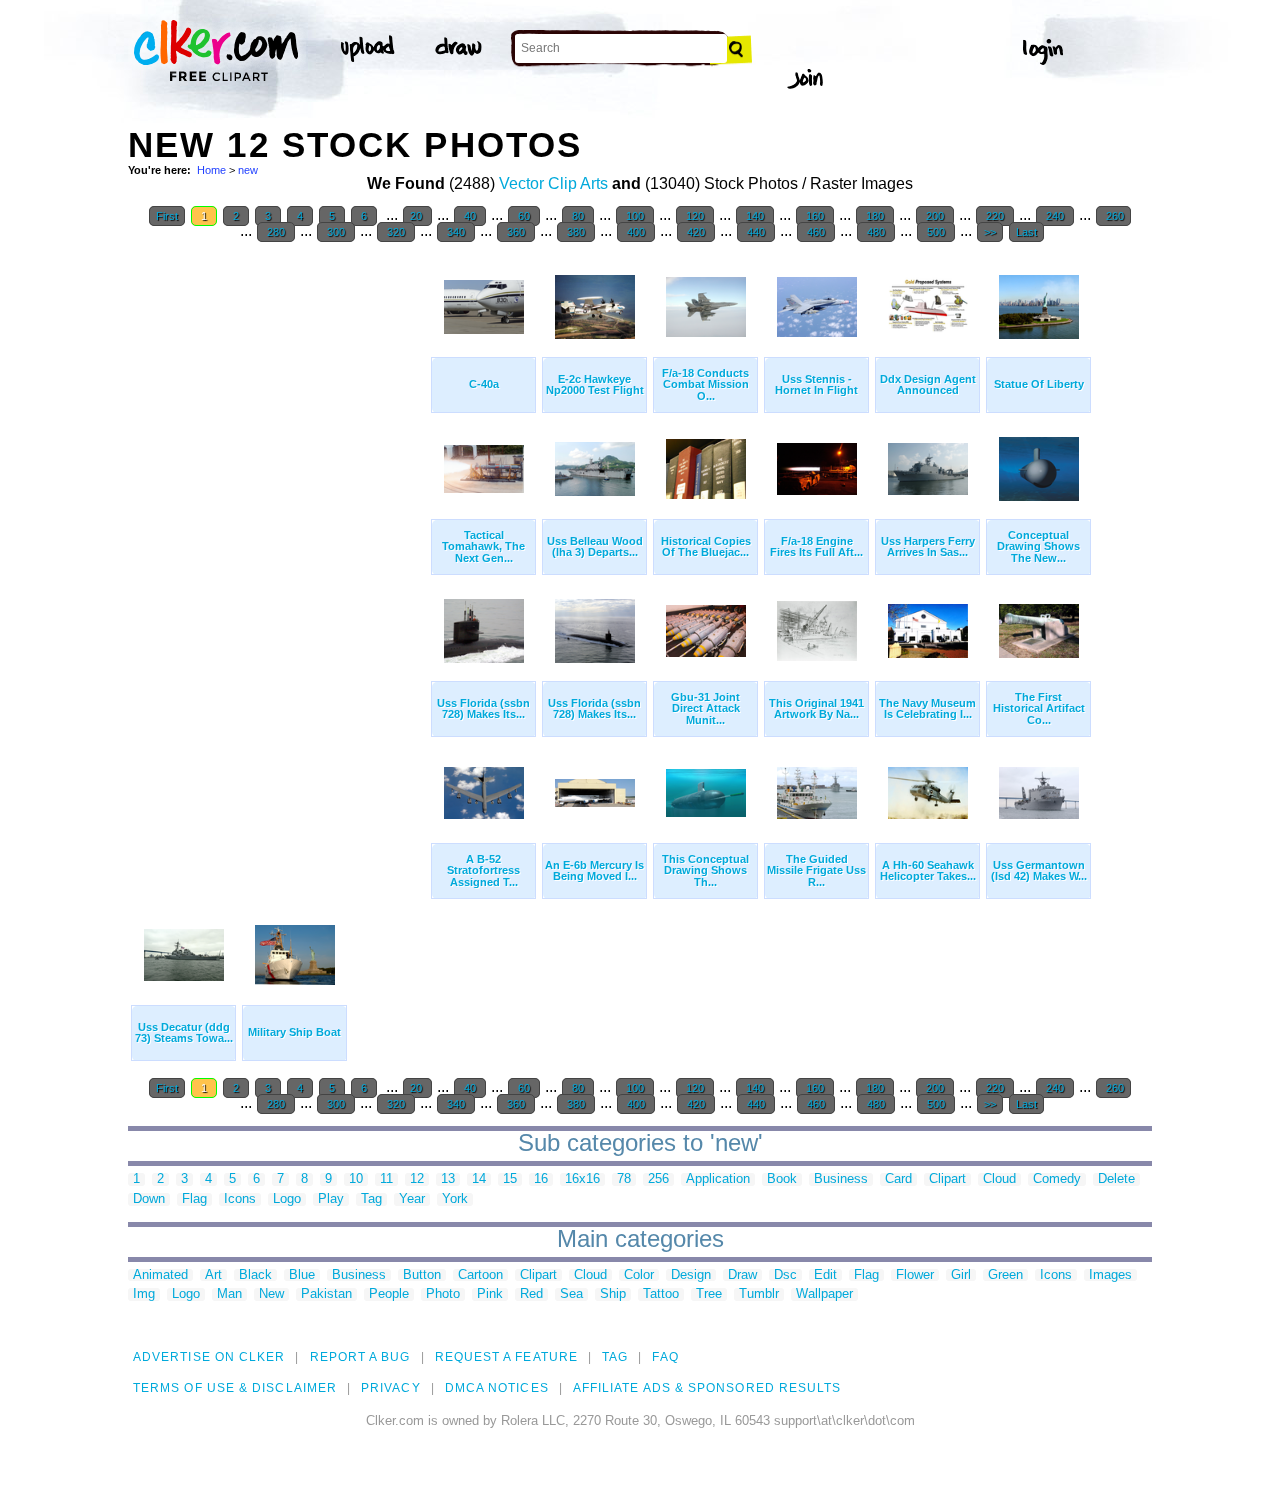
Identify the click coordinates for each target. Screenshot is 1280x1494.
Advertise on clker (209, 1357)
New (271, 1294)
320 (396, 232)
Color (639, 1275)
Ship (613, 1294)
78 (624, 1179)
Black (255, 1275)
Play (331, 1199)
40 (470, 216)
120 (695, 216)
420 (696, 232)
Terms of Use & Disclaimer (235, 1388)
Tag (371, 1199)
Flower (915, 1275)
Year (412, 1199)
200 (935, 216)
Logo (287, 1199)
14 (479, 1179)
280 (276, 232)
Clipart (947, 1179)
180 (875, 216)
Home (211, 170)
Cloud (999, 1179)
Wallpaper (824, 1294)
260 (1113, 216)
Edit (825, 1275)
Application (718, 1179)
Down (149, 1199)
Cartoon (480, 1275)
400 (636, 232)
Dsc (785, 1275)
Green (1005, 1275)
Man (229, 1294)
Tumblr (759, 1294)
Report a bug (360, 1357)
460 (816, 232)
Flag (194, 1199)
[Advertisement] (278, 554)
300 (336, 232)
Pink (490, 1294)
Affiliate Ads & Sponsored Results (707, 1388)
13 (448, 1179)
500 (936, 232)
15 (510, 1179)
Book (782, 1179)
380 (576, 232)
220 (995, 216)
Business (841, 1179)
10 (356, 1179)
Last (1026, 232)
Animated (160, 1275)
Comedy (1057, 1179)
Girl (961, 1275)
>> (990, 232)
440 (756, 232)
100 (635, 216)
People (389, 1294)
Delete (1116, 1179)
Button (422, 1275)
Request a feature (506, 1357)
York (455, 1199)
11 (386, 1179)
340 (456, 232)
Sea (571, 1294)
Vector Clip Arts (553, 183)
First (167, 216)
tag (615, 1357)
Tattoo (661, 1294)
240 (1055, 216)
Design (691, 1275)
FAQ (665, 1357)
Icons (240, 1199)
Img (144, 1294)
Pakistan (326, 1294)
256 (658, 1179)
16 (541, 1179)
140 (755, 216)
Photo (443, 1294)
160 (815, 216)
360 (516, 232)
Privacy (391, 1388)
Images (1110, 1275)
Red (531, 1294)
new (248, 170)
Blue (302, 1275)
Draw (742, 1275)
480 (876, 232)
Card (898, 1179)
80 (578, 216)
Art (213, 1275)
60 (524, 216)
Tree (709, 1294)
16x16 (582, 1179)
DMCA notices (497, 1388)
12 (417, 1179)
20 (417, 216)
